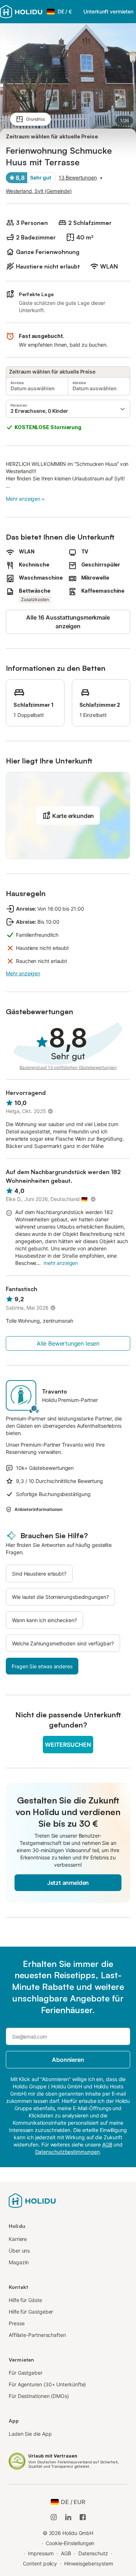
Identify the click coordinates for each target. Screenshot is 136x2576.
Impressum (41, 2553)
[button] (68, 409)
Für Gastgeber (26, 2373)
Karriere (18, 2239)
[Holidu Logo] (21, 12)
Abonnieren (68, 2060)
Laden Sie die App (30, 2434)
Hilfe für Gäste (25, 2300)
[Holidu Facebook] (83, 2517)
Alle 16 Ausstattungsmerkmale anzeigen (68, 622)
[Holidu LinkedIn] (68, 2517)
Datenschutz (93, 2553)
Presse (17, 2323)
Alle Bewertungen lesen (68, 1343)
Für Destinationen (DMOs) (39, 2396)
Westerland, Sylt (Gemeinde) (39, 191)
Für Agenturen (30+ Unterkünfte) (47, 2384)
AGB (66, 2553)
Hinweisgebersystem (89, 2563)
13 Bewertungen (78, 178)
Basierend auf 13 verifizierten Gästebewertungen (68, 1067)
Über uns (19, 2251)
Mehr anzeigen (23, 499)
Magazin (19, 2262)
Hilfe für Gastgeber (31, 2312)
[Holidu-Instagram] (54, 2517)
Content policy (40, 2563)
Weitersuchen (68, 1745)
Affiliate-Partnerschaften (37, 2335)
